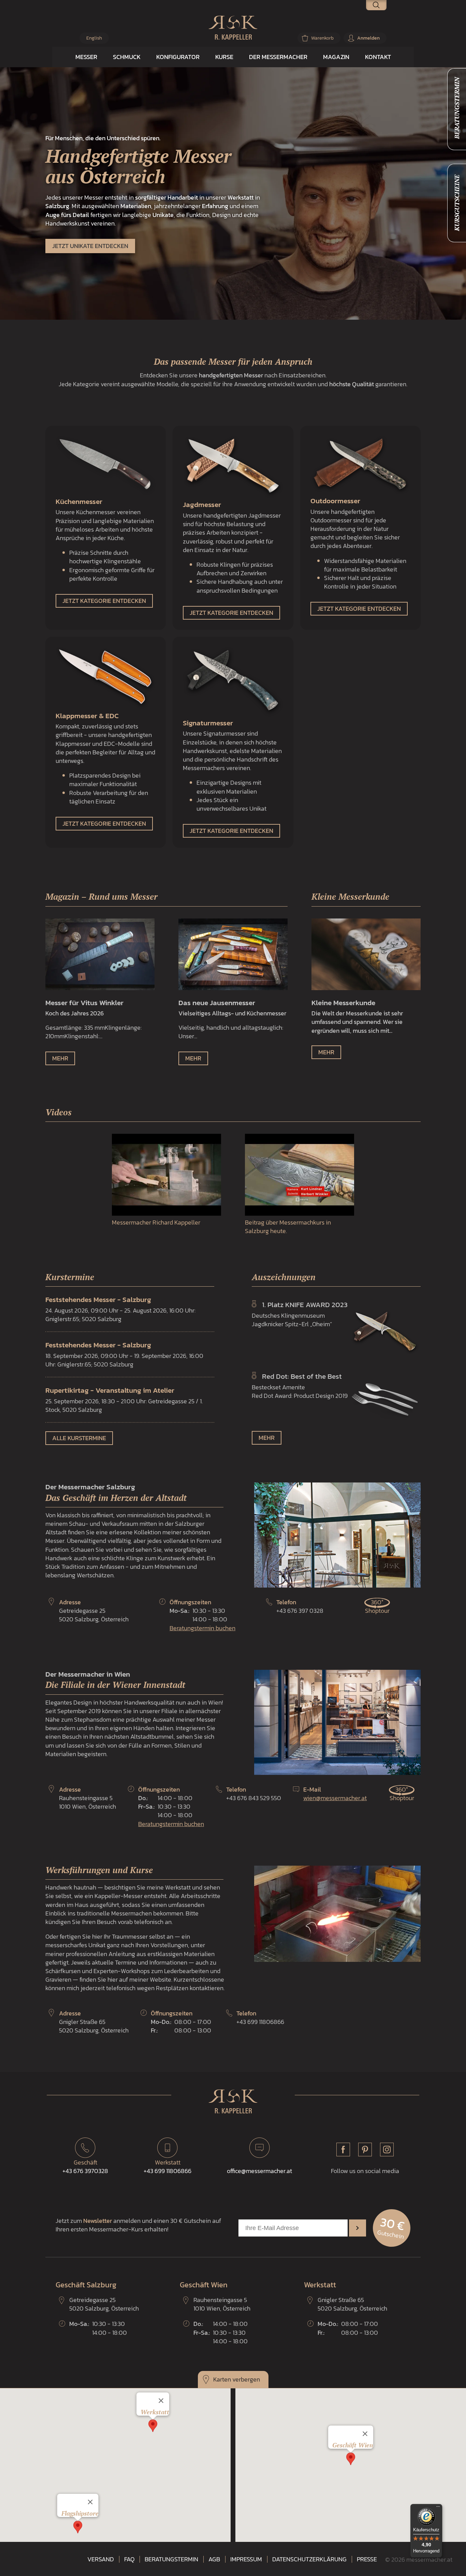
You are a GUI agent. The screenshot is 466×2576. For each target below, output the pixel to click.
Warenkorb (322, 38)
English (94, 38)
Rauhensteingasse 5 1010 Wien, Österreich (88, 1802)
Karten (222, 2379)
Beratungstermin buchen (202, 1628)
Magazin (336, 57)
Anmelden (368, 38)
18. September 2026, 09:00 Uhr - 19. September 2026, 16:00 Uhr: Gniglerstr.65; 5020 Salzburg (124, 1354)
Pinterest (365, 2150)
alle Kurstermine (79, 1438)
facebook (343, 2150)
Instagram (387, 2150)
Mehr (60, 1058)
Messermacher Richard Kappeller (156, 1222)
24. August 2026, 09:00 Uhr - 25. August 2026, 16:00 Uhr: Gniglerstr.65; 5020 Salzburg (120, 1309)
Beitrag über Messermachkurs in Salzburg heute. (288, 1226)
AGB (214, 2559)
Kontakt (378, 57)
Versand (101, 2559)
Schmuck (127, 57)
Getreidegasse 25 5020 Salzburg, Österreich (94, 1615)
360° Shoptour (377, 1606)
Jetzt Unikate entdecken (90, 246)
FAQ (129, 2559)
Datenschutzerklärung (309, 2559)
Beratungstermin (171, 2559)
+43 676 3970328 (85, 2167)
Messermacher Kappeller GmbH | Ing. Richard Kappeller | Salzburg (233, 28)
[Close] (90, 2502)
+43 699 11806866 (168, 2167)
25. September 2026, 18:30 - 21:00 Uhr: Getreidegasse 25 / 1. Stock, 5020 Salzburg (124, 1400)
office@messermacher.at (259, 2171)
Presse (367, 2559)
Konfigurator (178, 57)
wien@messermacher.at (335, 1798)
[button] (78, 2527)
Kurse (224, 57)
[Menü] (438, 2508)
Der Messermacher (278, 57)
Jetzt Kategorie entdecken (104, 601)
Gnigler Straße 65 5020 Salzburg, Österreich (94, 2026)
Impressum (246, 2559)
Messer (86, 57)
